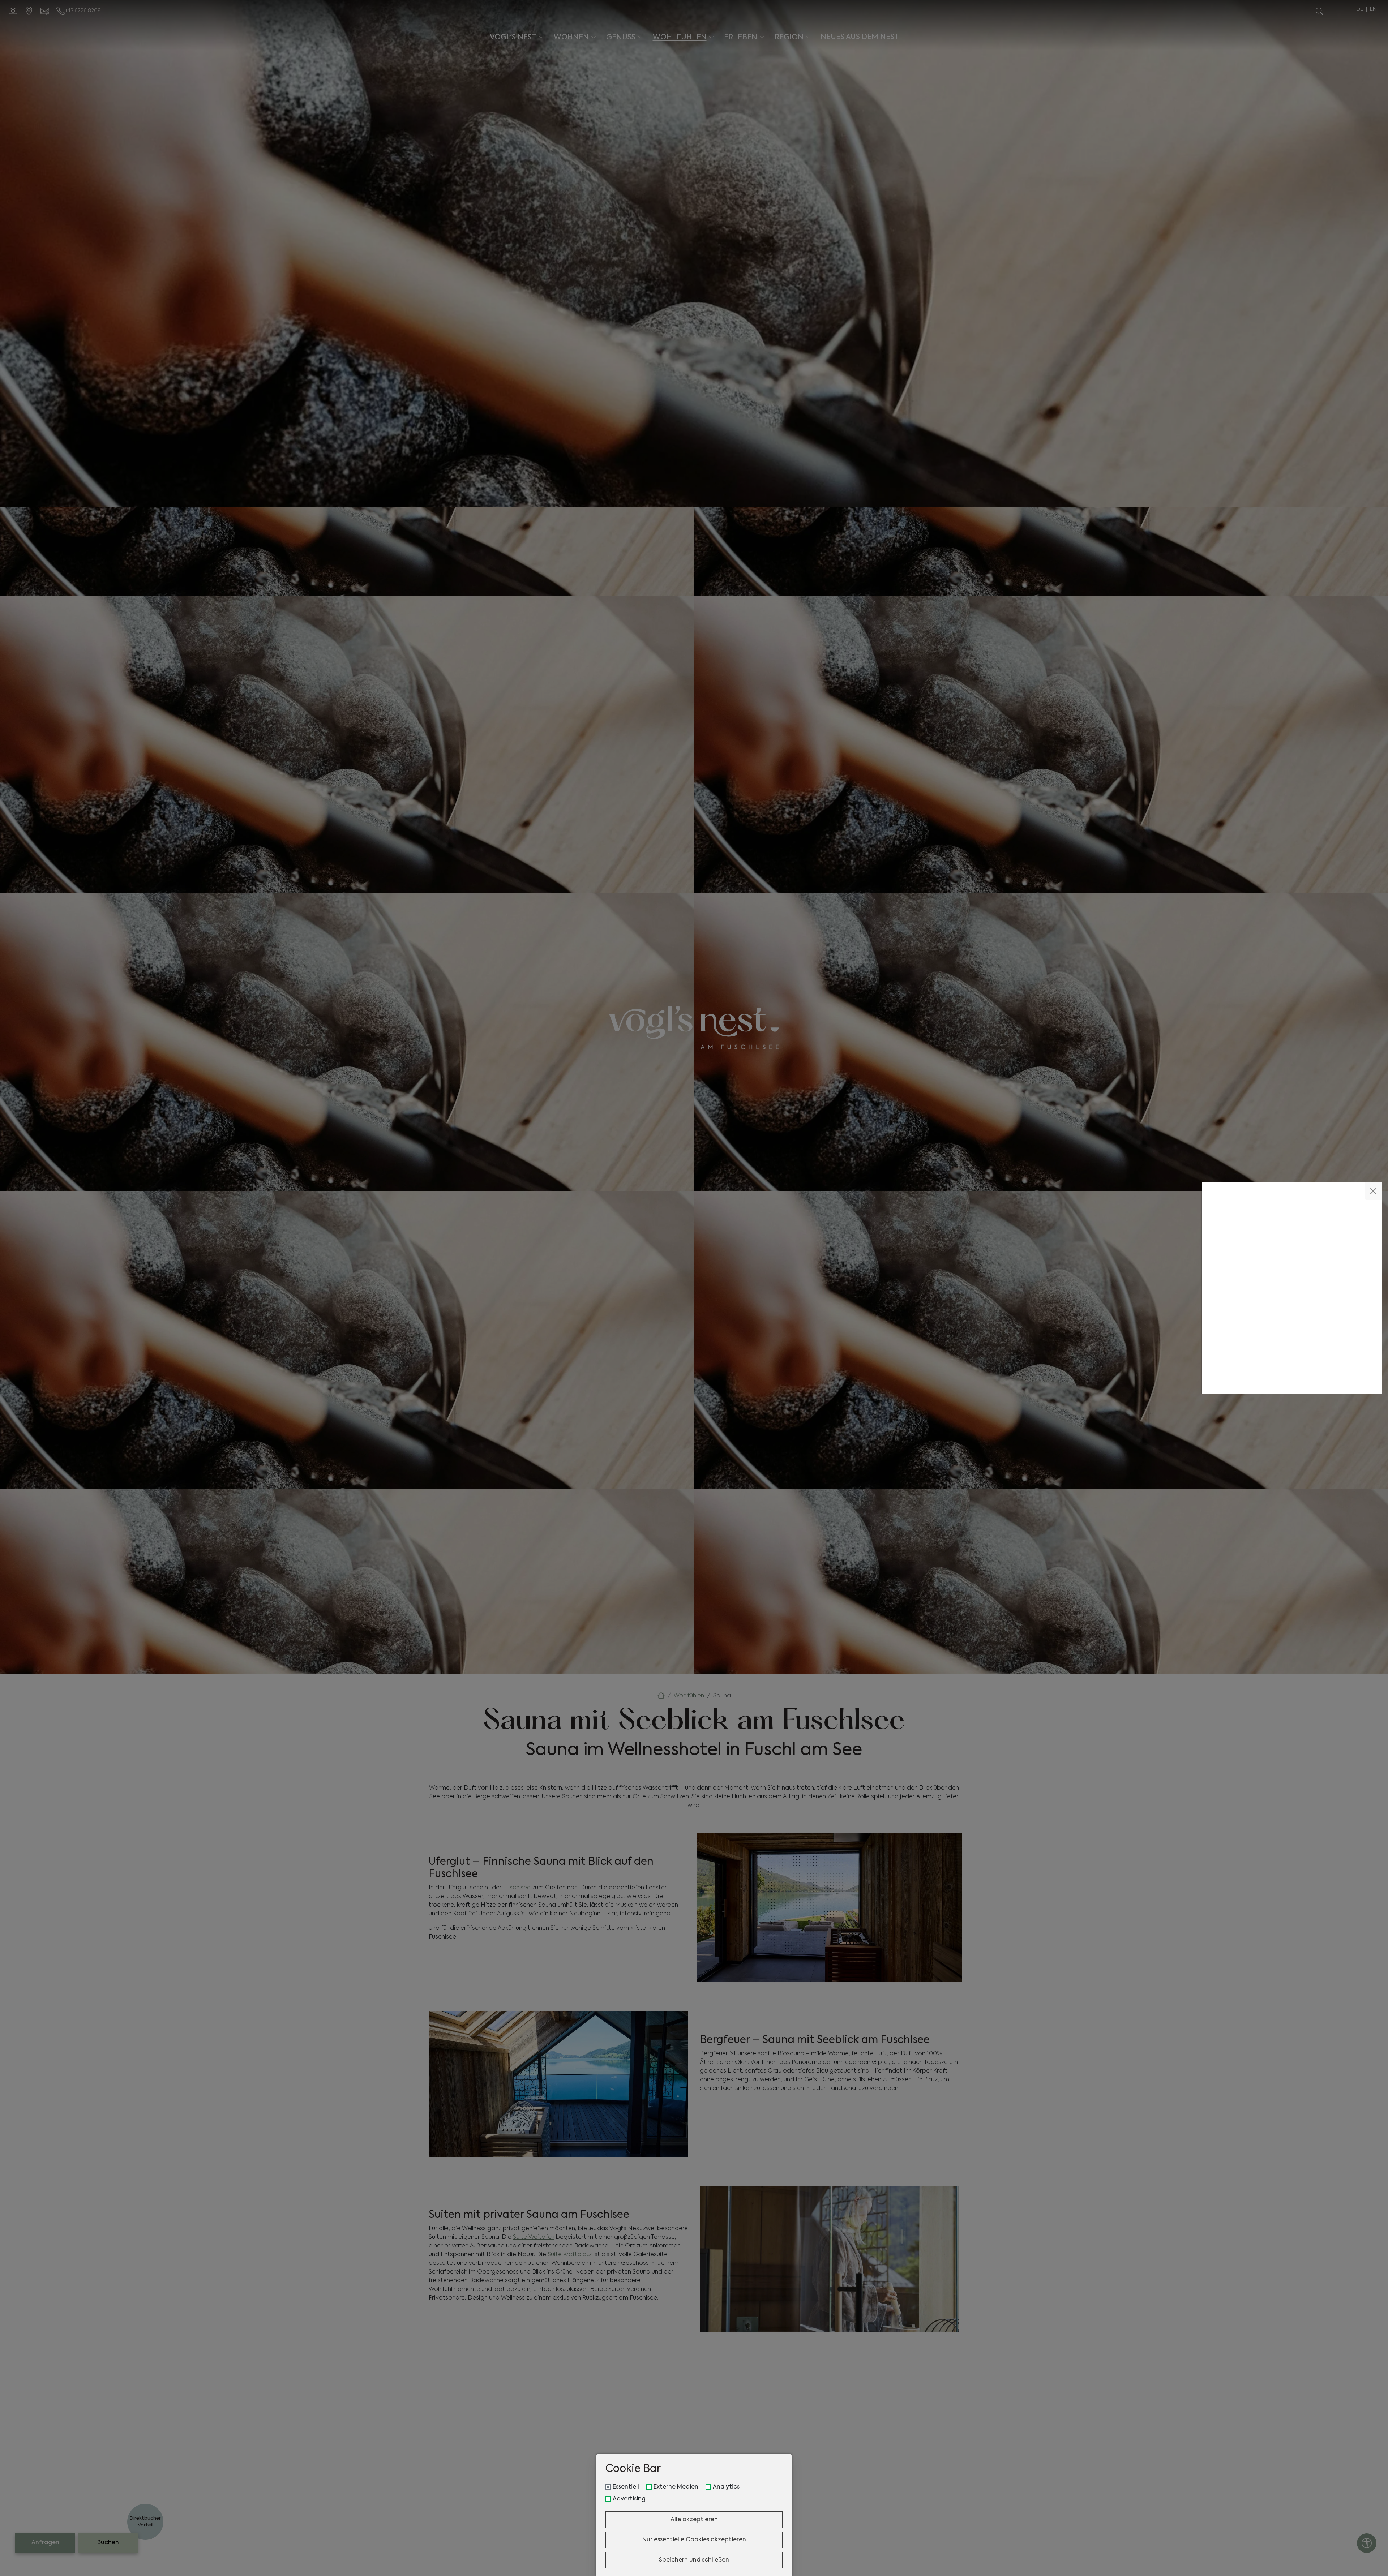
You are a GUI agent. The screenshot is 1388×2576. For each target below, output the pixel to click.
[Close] (1373, 1191)
